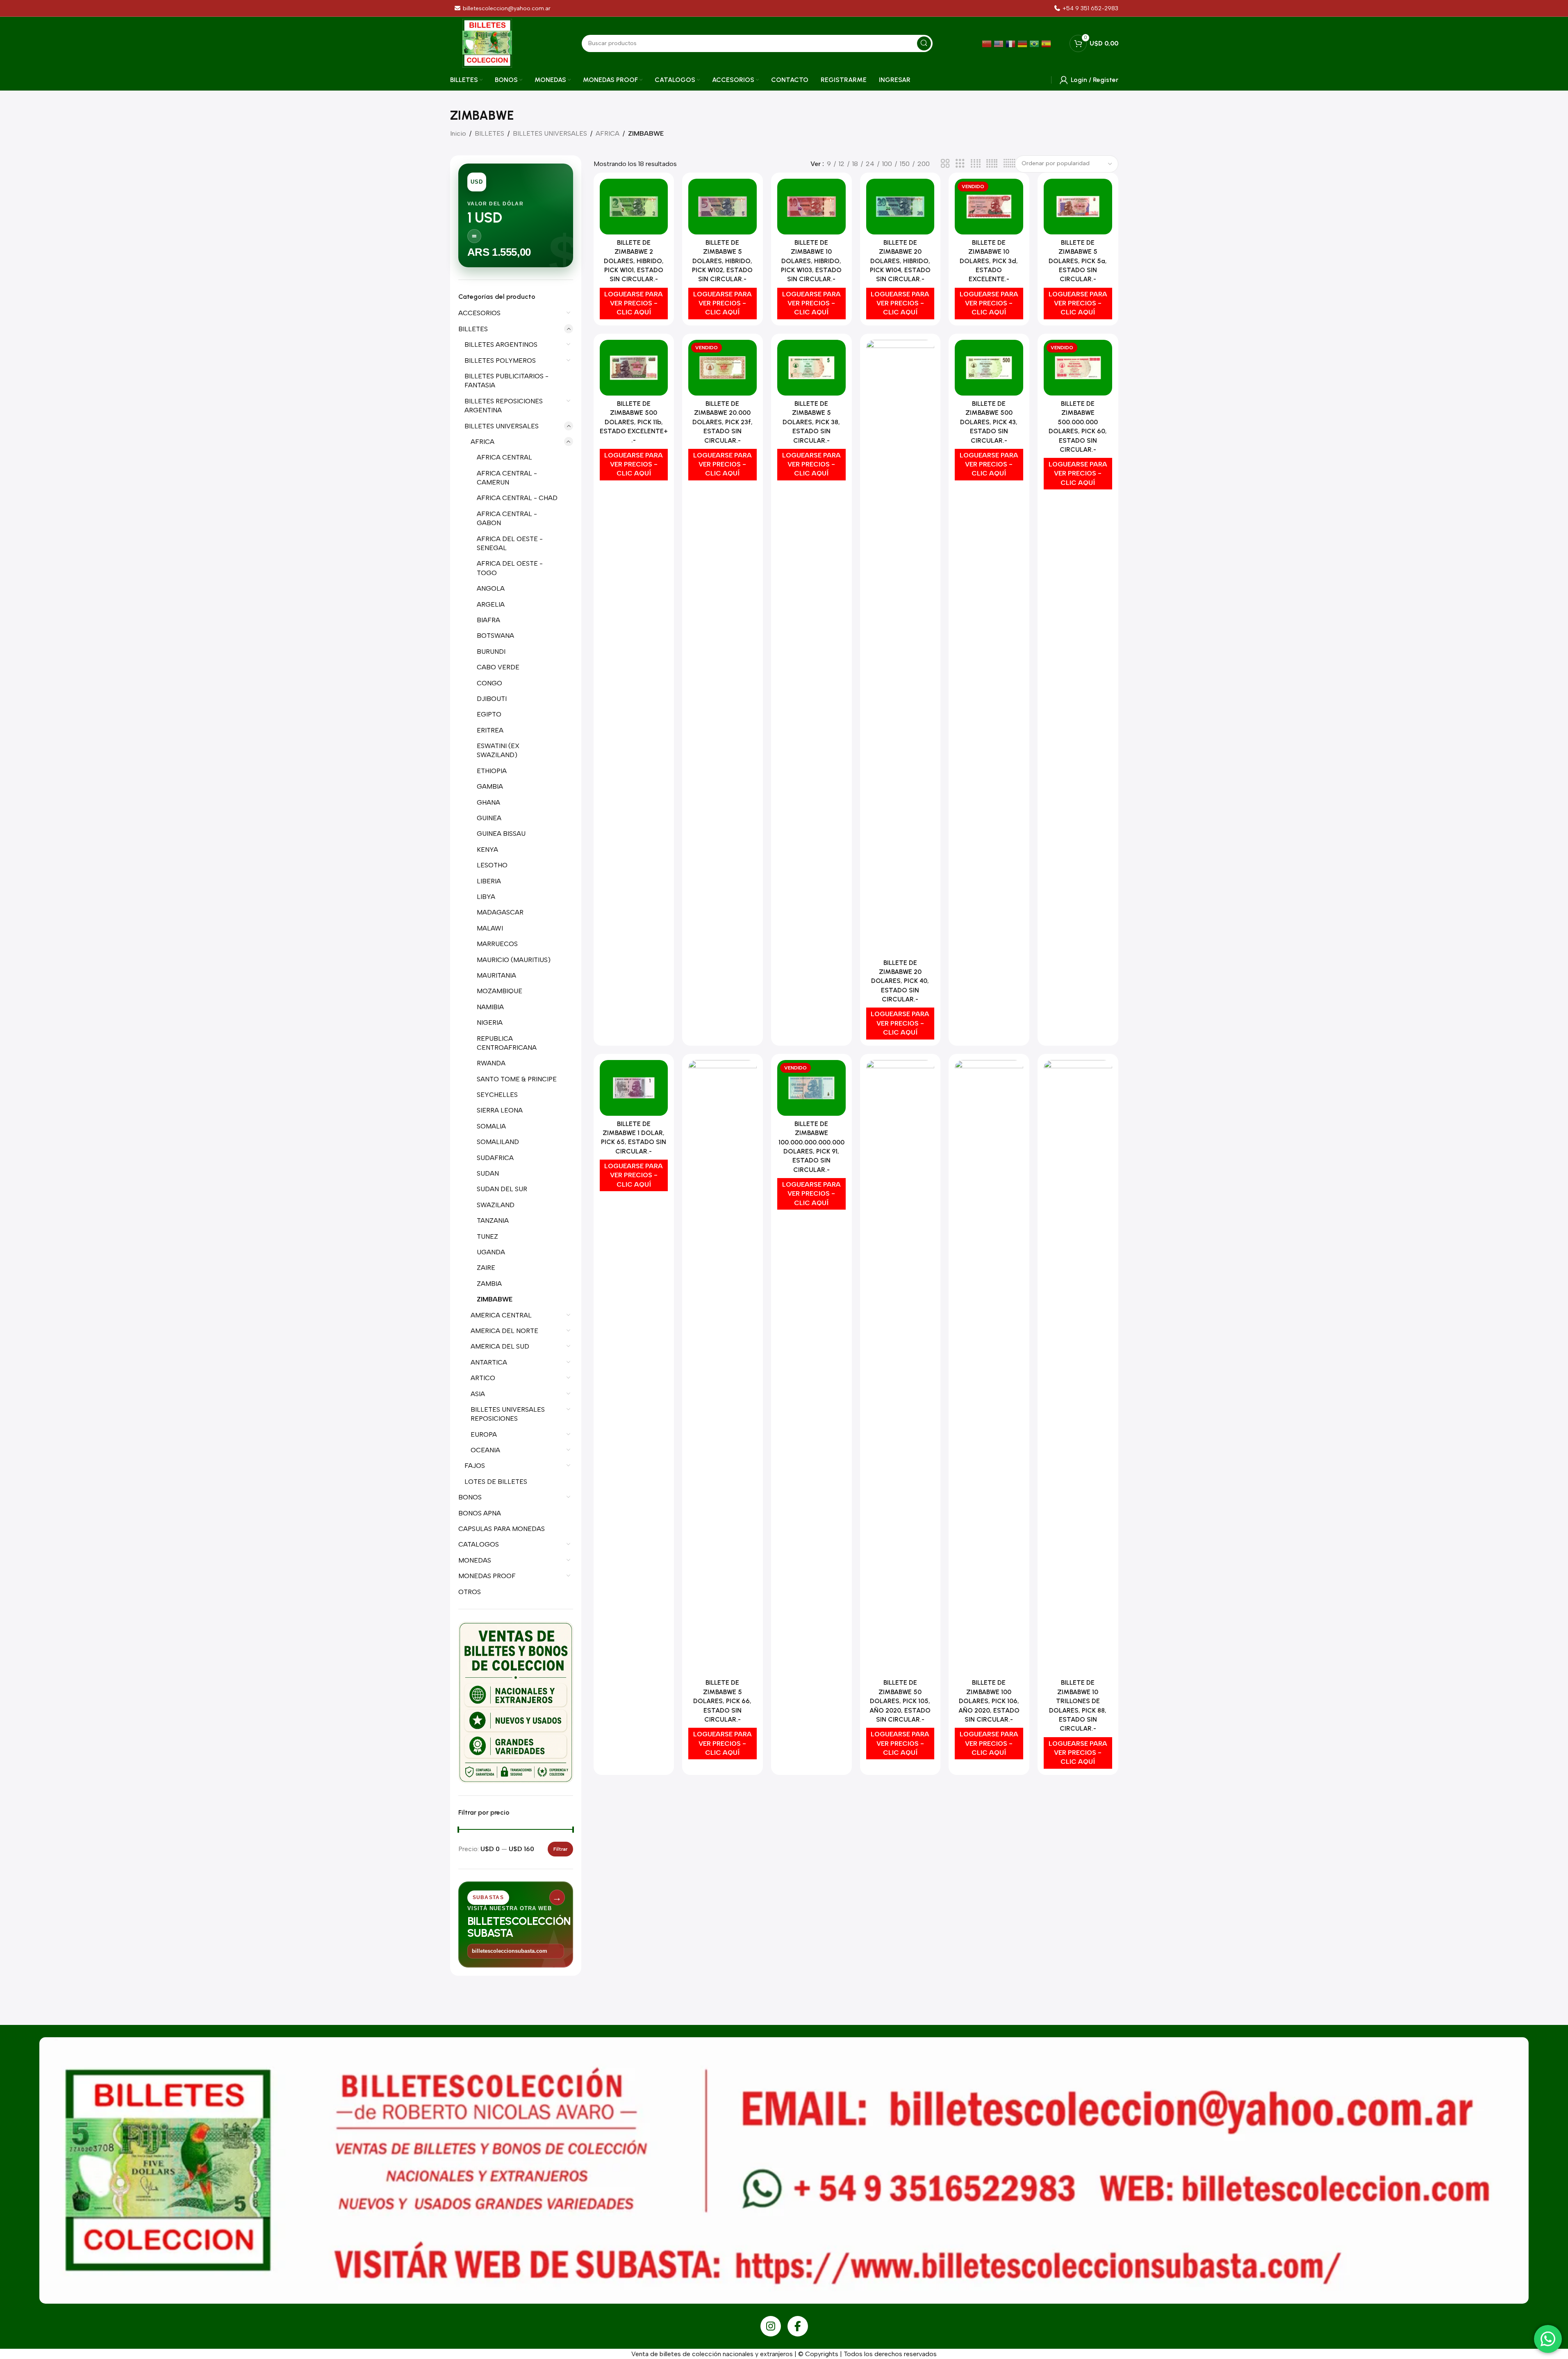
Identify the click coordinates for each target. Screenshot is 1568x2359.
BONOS (470, 1497)
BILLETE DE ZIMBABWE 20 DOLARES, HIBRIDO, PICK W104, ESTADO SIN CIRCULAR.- (900, 261)
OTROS (470, 1592)
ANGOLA (491, 588)
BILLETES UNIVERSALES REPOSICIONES (508, 1414)
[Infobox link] (1086, 8)
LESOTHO (492, 865)
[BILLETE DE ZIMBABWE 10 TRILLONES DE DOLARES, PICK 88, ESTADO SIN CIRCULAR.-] (1078, 1367)
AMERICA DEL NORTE (504, 1331)
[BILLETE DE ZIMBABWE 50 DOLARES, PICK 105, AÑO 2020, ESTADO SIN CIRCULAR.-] (900, 1367)
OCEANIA (485, 1450)
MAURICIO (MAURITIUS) (514, 960)
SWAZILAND (496, 1205)
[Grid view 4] (976, 164)
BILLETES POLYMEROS (500, 361)
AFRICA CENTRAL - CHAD (517, 498)
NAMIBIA (490, 1007)
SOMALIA (491, 1126)
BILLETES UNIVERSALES (550, 133)
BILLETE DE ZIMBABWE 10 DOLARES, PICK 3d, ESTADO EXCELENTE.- (989, 261)
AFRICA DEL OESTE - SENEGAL (510, 543)
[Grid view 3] (960, 164)
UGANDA (491, 1252)
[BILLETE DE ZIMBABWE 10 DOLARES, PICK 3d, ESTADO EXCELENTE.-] (989, 207)
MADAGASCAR (500, 912)
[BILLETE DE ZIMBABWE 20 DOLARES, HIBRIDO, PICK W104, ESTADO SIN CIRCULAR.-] (900, 207)
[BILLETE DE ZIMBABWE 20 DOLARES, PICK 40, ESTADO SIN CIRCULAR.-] (900, 647)
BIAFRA (488, 620)
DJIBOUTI (492, 699)
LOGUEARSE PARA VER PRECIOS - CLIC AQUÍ (634, 303)
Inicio (458, 133)
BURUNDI (491, 652)
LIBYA (486, 897)
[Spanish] (1047, 43)
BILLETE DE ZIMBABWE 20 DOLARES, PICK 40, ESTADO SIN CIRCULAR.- (900, 981)
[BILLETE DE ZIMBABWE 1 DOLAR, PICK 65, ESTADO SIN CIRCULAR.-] (634, 1088)
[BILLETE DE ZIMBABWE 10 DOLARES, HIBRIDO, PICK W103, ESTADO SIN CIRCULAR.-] (811, 207)
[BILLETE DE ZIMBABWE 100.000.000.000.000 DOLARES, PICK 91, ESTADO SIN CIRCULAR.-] (811, 1088)
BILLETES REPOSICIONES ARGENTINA (504, 406)
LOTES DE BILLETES (496, 1482)
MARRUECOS (497, 944)
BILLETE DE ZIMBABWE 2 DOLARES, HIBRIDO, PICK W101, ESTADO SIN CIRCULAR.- (634, 261)
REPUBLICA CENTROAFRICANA (507, 1043)
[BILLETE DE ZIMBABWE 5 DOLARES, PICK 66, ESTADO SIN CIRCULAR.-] (723, 1367)
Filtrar (560, 1849)
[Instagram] (771, 2326)
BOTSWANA (495, 636)
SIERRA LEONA (500, 1110)
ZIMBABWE (495, 1299)
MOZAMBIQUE (500, 991)
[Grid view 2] (945, 164)
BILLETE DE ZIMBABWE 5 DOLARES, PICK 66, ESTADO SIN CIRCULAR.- (722, 1701)
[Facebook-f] (798, 2326)
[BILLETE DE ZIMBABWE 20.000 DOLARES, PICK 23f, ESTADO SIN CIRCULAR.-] (723, 368)
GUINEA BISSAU (501, 834)
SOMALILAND (498, 1142)
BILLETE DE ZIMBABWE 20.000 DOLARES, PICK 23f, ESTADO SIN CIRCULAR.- (723, 422)
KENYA (487, 850)
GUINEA (489, 818)
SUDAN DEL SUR (502, 1189)
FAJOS (475, 1466)
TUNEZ (487, 1236)
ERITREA (490, 730)
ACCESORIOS (479, 313)
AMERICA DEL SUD (500, 1346)
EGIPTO (489, 714)
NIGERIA (490, 1023)
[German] (1023, 43)
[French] (1012, 43)
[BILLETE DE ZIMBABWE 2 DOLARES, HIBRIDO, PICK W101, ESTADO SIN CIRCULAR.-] (634, 207)
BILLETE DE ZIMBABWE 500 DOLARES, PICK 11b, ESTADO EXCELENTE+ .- (634, 422)
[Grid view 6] (1009, 164)
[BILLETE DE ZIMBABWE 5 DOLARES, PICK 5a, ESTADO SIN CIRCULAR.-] (1078, 207)
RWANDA (491, 1063)
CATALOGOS (479, 1544)
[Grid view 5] (992, 164)
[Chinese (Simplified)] (988, 43)
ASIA (478, 1394)
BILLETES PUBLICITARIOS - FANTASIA (506, 381)
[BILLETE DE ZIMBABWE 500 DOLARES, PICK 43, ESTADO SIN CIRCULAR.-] (989, 368)
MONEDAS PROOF (487, 1576)
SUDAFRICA (495, 1158)
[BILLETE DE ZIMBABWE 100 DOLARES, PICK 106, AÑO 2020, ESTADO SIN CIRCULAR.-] (989, 1367)
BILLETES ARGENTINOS (501, 345)
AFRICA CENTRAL (504, 457)
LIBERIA (489, 881)
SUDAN (488, 1173)
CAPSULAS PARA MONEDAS (502, 1529)
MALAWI (490, 928)
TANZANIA (493, 1220)
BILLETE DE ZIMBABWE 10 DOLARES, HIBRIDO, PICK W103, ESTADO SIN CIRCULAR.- (811, 261)
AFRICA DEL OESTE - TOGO (510, 568)
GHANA (488, 802)
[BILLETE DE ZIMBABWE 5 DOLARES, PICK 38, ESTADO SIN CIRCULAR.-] (811, 368)
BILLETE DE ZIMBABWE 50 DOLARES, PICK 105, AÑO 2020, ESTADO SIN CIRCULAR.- (900, 1701)
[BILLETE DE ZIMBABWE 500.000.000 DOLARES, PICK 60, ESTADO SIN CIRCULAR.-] (1078, 368)
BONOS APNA (480, 1513)
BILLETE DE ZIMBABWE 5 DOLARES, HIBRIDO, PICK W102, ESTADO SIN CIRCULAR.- (722, 261)
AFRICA (608, 133)
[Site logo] (487, 43)
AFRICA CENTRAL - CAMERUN (507, 478)
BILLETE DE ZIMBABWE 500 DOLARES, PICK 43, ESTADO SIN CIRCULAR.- (989, 422)
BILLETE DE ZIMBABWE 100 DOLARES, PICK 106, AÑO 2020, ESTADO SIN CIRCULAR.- (989, 1701)
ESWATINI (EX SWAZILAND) (498, 750)
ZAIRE (486, 1268)
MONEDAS (475, 1560)
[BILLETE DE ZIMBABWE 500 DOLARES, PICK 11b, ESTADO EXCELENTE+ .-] (634, 368)
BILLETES (489, 133)
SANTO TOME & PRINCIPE (517, 1079)
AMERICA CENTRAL (501, 1315)
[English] (1000, 43)
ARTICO (483, 1378)
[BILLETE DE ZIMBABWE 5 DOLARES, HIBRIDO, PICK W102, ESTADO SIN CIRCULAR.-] (723, 207)
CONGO (489, 683)
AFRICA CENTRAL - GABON (507, 518)
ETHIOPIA (492, 771)
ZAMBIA (489, 1284)
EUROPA (484, 1434)
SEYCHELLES (497, 1095)
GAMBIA (490, 786)
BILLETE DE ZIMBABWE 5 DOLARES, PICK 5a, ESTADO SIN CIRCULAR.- (1078, 261)
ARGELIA (491, 604)
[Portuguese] (1035, 43)
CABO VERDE (498, 667)
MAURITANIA (496, 975)
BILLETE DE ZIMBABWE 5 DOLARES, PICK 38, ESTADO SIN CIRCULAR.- (811, 422)
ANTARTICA (489, 1362)
